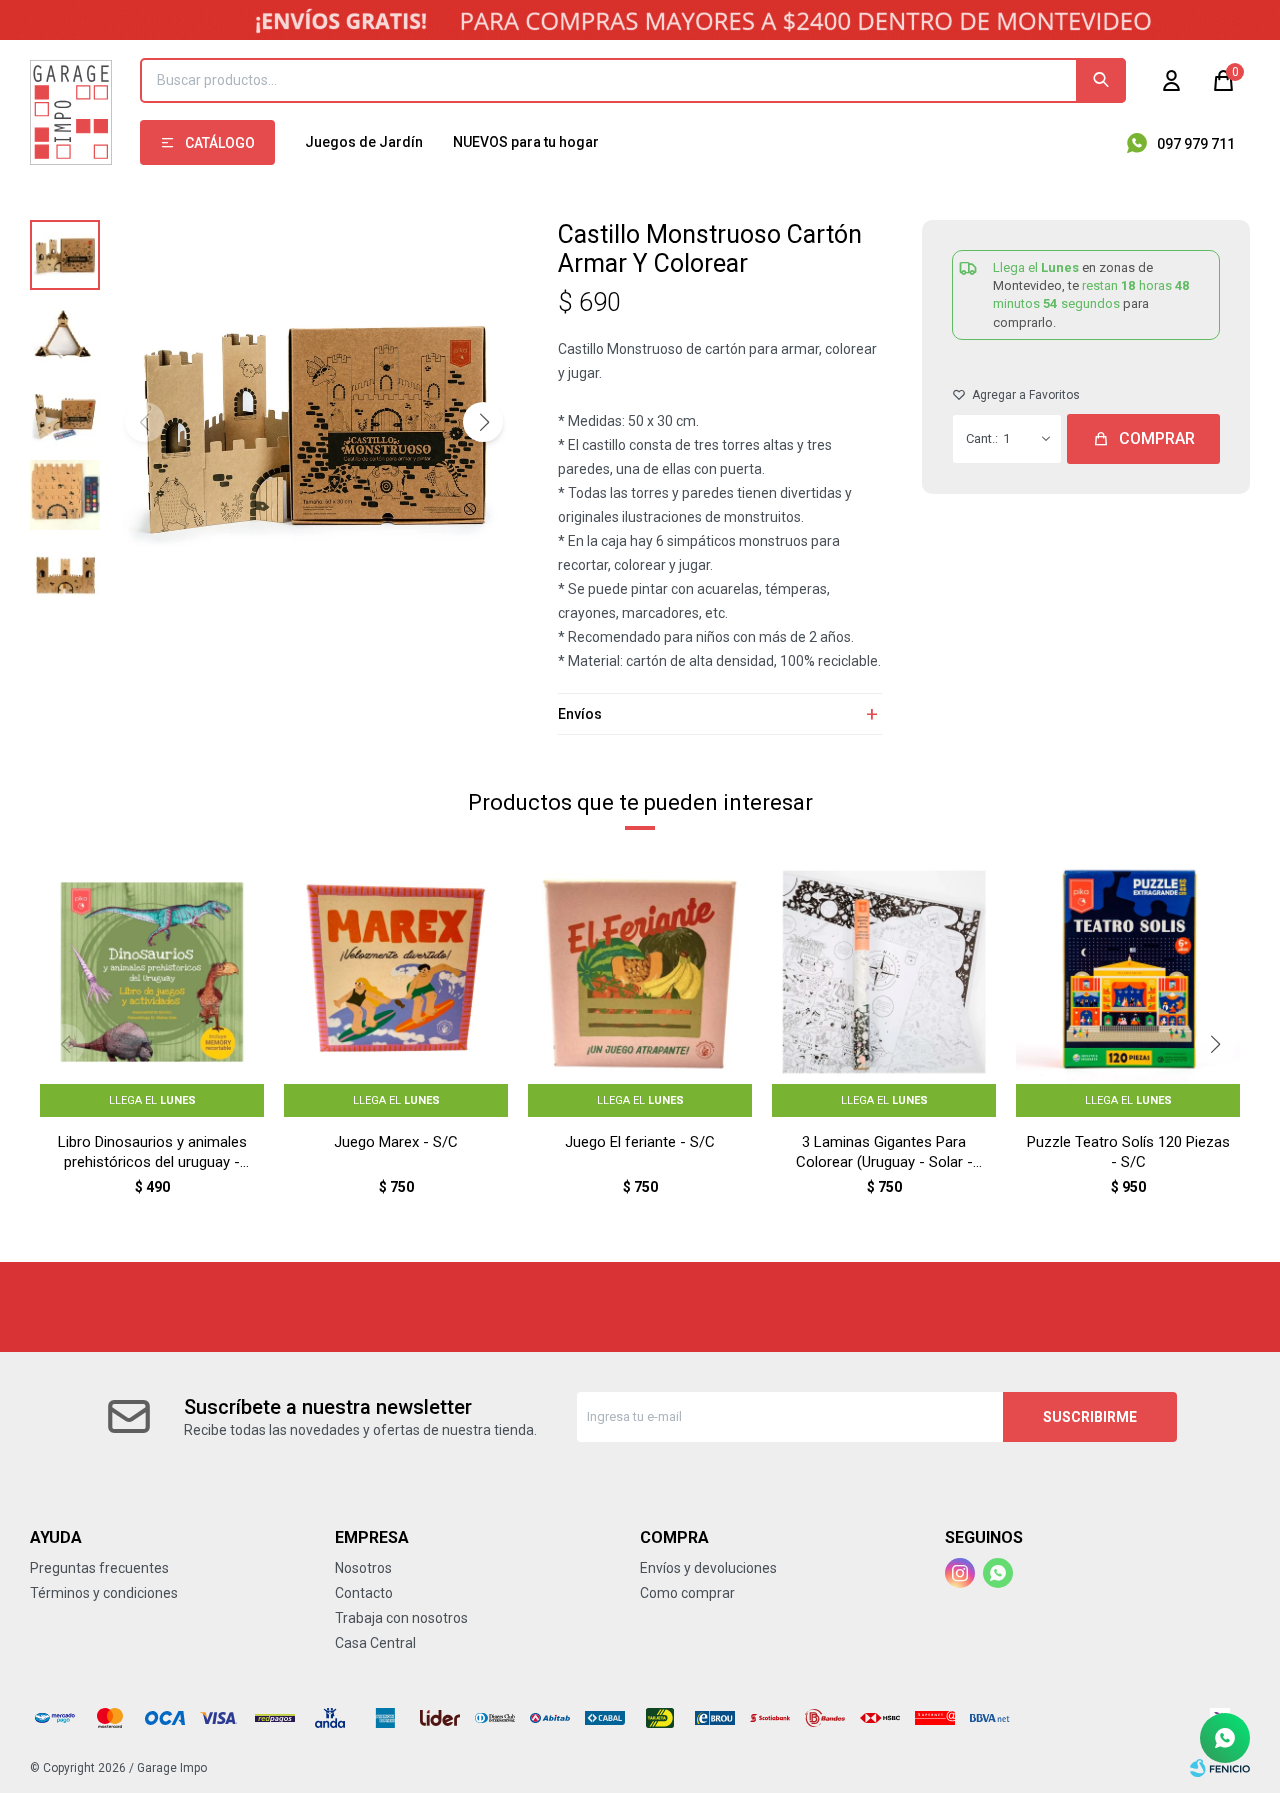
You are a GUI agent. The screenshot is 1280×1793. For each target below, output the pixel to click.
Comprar (1157, 438)
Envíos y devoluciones (708, 1568)
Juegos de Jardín (364, 142)
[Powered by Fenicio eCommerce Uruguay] (1220, 1768)
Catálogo (220, 143)
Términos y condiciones (104, 1593)
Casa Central (375, 1643)
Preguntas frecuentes (99, 1568)
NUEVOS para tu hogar (526, 142)
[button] (1101, 80)
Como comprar (687, 1593)
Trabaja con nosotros (401, 1618)
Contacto (364, 1593)
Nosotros (363, 1568)
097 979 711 (1196, 144)
